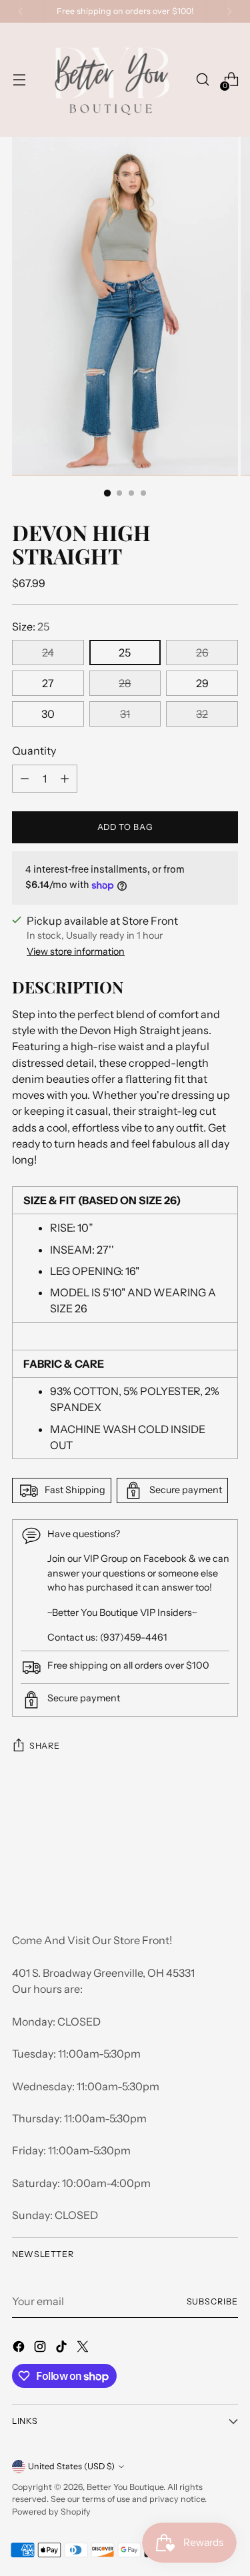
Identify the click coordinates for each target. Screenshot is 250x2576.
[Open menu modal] (19, 80)
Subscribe (212, 2301)
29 (202, 683)
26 (202, 653)
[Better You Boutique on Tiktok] (63, 2348)
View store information (76, 951)
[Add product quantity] (25, 779)
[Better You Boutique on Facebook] (20, 2348)
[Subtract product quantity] (65, 779)
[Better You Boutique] (111, 80)
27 (48, 683)
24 (48, 653)
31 (125, 714)
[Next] (229, 11)
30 (48, 714)
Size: (31, 626)
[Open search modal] (202, 80)
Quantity (34, 751)
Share (44, 1746)
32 (202, 714)
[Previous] (21, 11)
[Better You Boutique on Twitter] (84, 2348)
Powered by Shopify (51, 2512)
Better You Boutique (125, 2487)
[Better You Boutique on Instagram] (41, 2348)
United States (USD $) (71, 2466)
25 (125, 653)
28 (125, 683)
